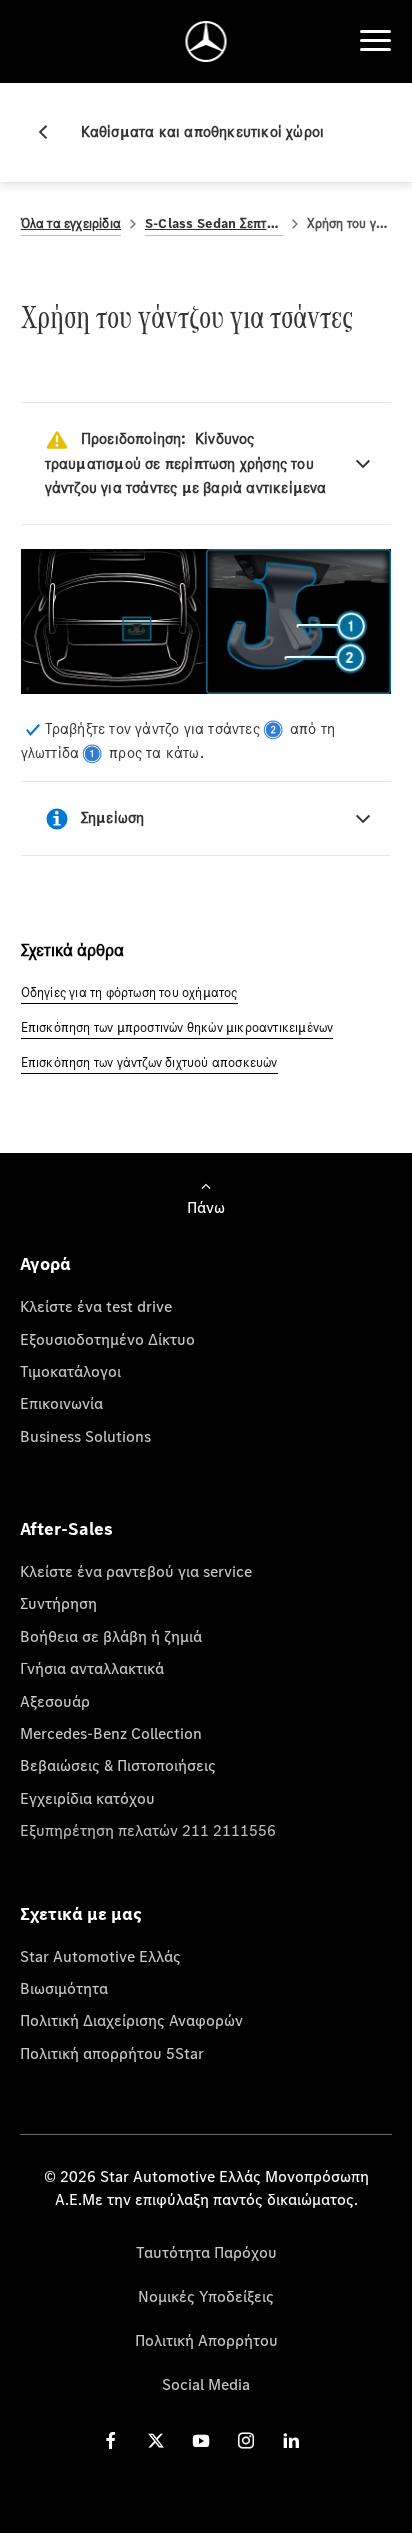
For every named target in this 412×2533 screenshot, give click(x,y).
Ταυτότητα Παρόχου (206, 2252)
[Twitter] (156, 2440)
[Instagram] (246, 2440)
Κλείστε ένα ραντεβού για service (136, 1571)
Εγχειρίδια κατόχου (87, 1798)
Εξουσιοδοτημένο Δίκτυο (107, 1339)
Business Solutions (85, 1436)
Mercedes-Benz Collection (111, 1733)
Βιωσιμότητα (64, 1988)
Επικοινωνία (61, 1403)
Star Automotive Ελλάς (100, 1956)
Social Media (206, 2384)
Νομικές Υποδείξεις (206, 2296)
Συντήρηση (58, 1603)
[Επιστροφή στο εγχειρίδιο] (51, 132)
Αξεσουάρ (55, 1701)
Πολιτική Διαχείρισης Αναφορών (131, 2020)
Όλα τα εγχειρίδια (71, 223)
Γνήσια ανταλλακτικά (92, 1668)
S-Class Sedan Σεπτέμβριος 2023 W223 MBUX (214, 223)
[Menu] (375, 41)
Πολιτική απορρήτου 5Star (112, 2053)
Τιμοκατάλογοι (70, 1371)
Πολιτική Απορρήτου (206, 2340)
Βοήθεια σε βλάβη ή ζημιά (111, 1636)
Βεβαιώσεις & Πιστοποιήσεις (118, 1765)
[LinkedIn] (291, 2440)
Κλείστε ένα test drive (96, 1306)
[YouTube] (201, 2440)
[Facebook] (111, 2440)
